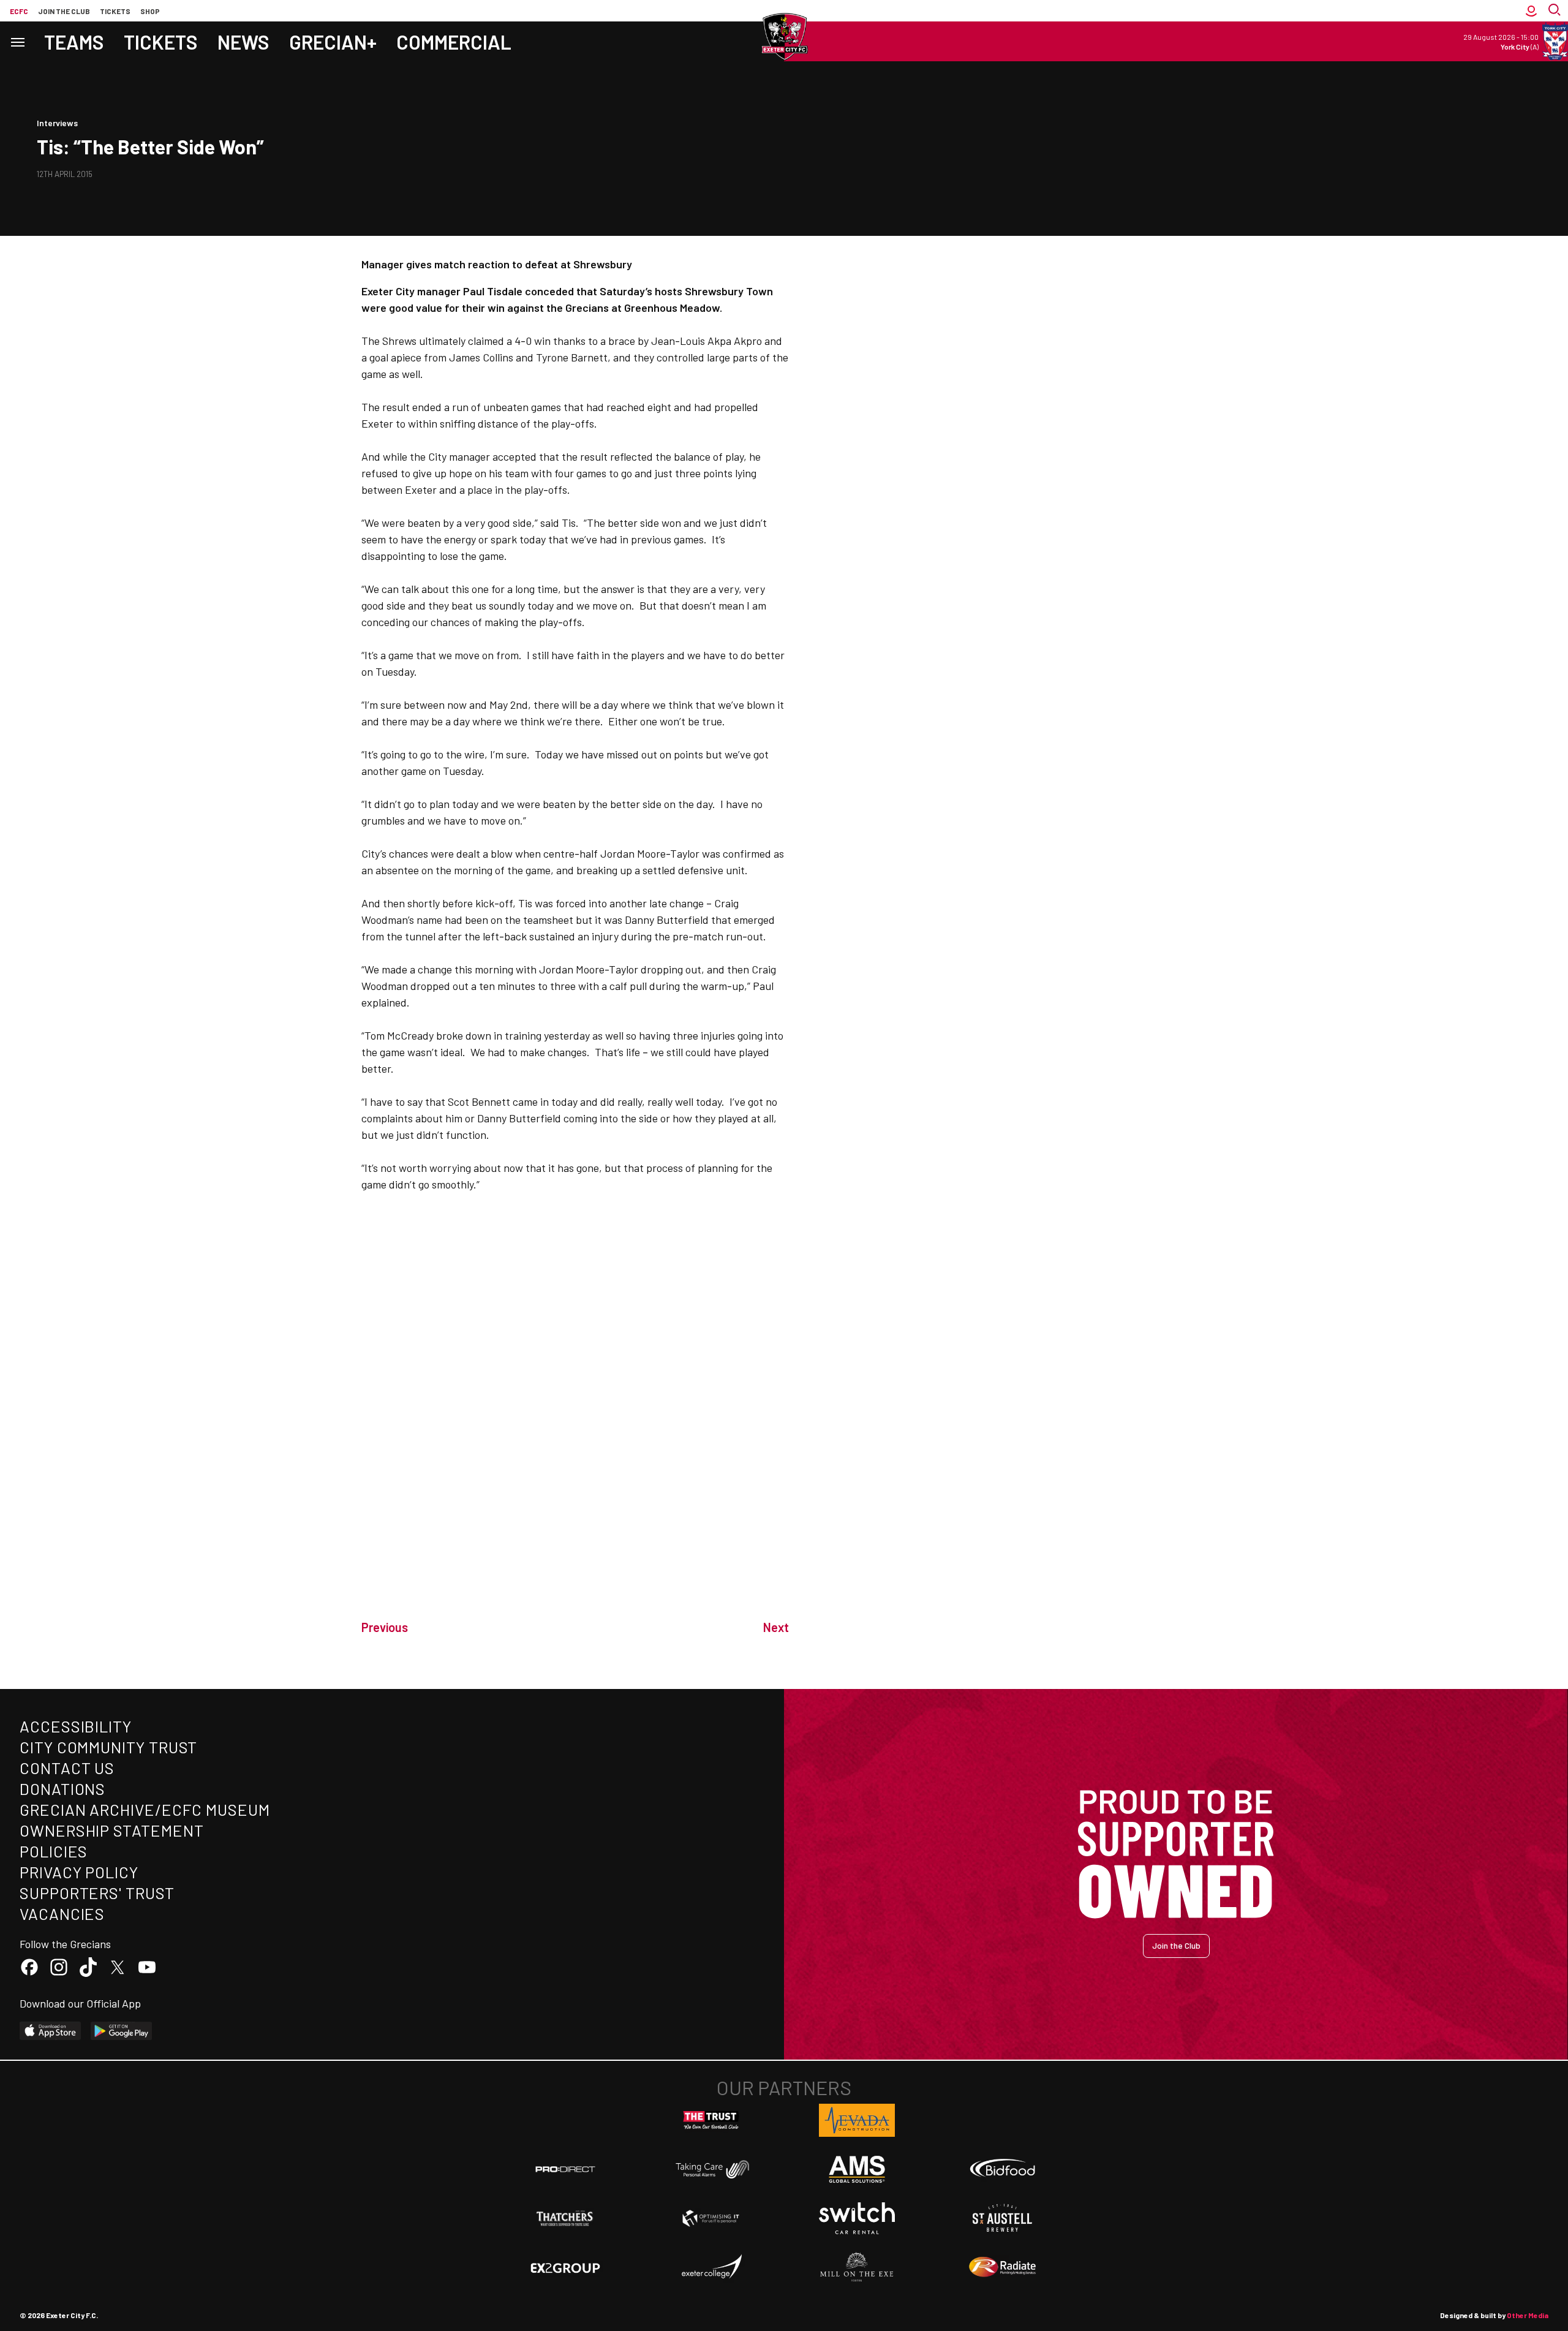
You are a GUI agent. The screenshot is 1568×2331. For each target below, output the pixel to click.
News (243, 42)
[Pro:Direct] (565, 2169)
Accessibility (76, 1726)
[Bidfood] (1003, 2169)
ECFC (19, 11)
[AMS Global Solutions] (857, 2169)
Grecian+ (333, 42)
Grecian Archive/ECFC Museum (145, 1809)
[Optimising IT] (711, 2218)
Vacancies (62, 1914)
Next (776, 1627)
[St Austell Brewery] (1003, 2218)
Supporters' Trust (97, 1893)
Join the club (64, 11)
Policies (54, 1851)
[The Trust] (711, 2120)
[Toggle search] (1556, 11)
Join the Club (1176, 1945)
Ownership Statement (111, 1830)
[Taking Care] (711, 2169)
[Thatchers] (565, 2218)
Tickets (115, 11)
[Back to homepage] (784, 37)
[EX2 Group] (565, 2267)
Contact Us (67, 1768)
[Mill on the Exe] (857, 2267)
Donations (62, 1789)
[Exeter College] (711, 2267)
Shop (150, 11)
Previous (385, 1627)
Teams (74, 42)
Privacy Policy (79, 1872)
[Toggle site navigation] (17, 41)
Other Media (1528, 2315)
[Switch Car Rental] (857, 2218)
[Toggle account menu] (1531, 11)
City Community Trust (108, 1747)
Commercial (454, 42)
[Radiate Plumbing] (1003, 2267)
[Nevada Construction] (857, 2120)
